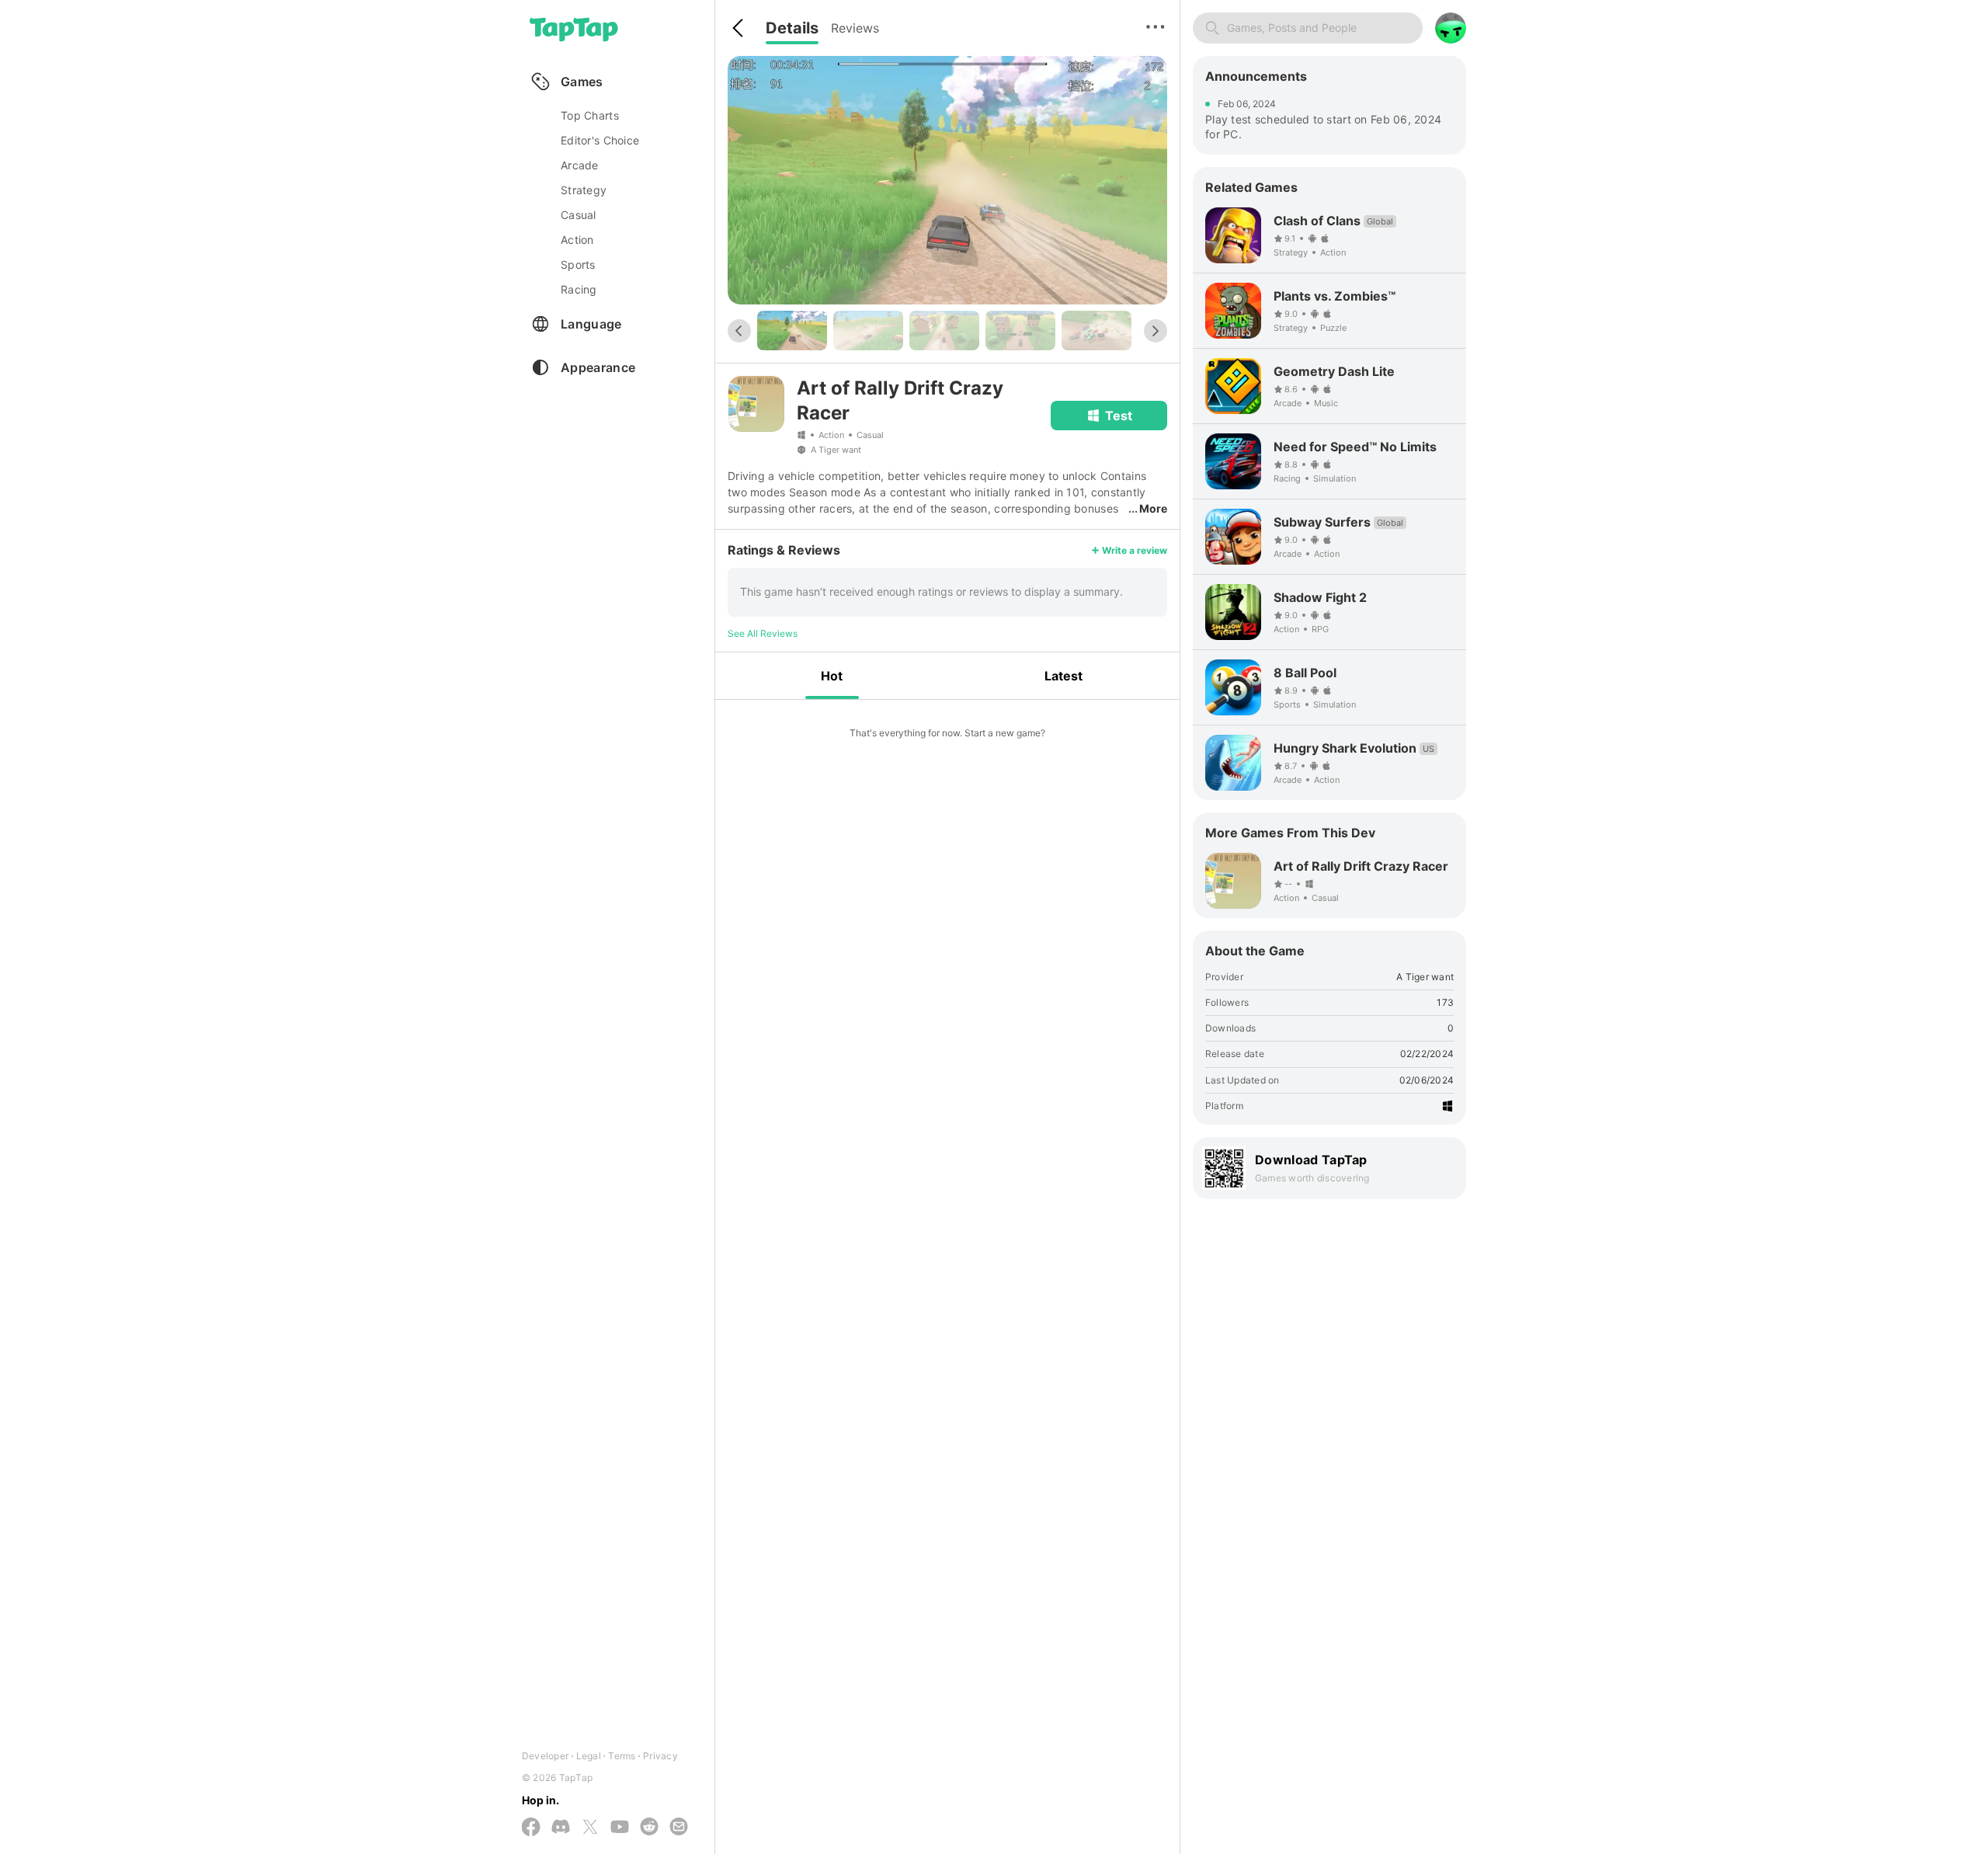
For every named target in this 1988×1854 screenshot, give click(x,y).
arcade (580, 165)
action (577, 240)
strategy (584, 190)
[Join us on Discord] (561, 1828)
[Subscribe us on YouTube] (620, 1828)
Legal (589, 1756)
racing (579, 289)
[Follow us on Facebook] (531, 1828)
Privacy (660, 1756)
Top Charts (590, 115)
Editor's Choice (600, 140)
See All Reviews (763, 633)
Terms (622, 1756)
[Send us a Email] (679, 1828)
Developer (545, 1756)
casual (579, 215)
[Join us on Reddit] (649, 1828)
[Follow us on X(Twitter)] (590, 1828)
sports (578, 264)
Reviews (855, 28)
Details (792, 28)
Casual (870, 435)
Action (831, 435)
